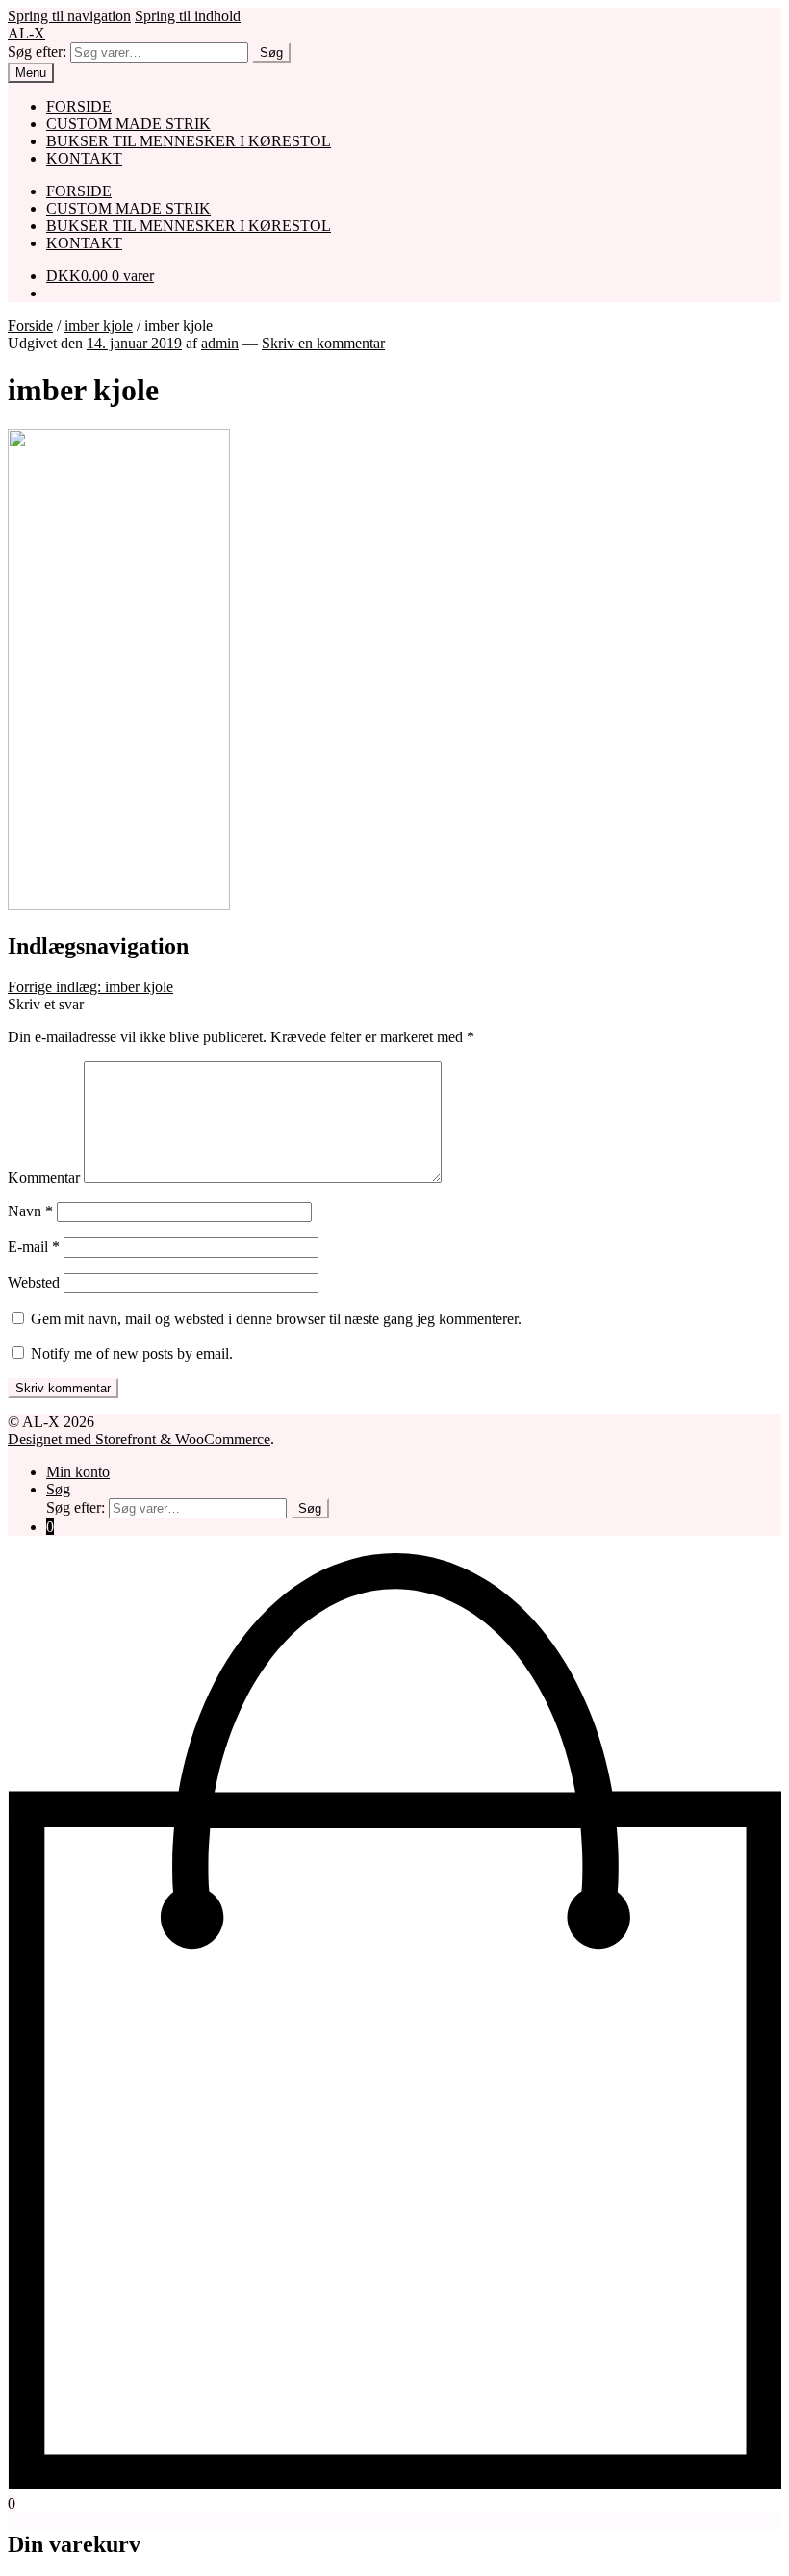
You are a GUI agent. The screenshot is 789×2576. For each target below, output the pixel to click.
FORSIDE (79, 106)
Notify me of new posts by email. (132, 1353)
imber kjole (99, 326)
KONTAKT (84, 158)
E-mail (34, 1247)
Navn (30, 1211)
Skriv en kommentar (323, 343)
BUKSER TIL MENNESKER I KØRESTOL (189, 141)
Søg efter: (37, 51)
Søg (271, 52)
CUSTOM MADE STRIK (128, 124)
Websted (34, 1282)
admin (220, 343)
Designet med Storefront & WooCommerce (139, 1439)
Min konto (78, 1472)
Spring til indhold (188, 16)
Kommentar (44, 1177)
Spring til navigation (69, 16)
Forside (30, 326)
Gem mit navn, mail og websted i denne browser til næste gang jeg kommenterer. (276, 1319)
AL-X (26, 33)
